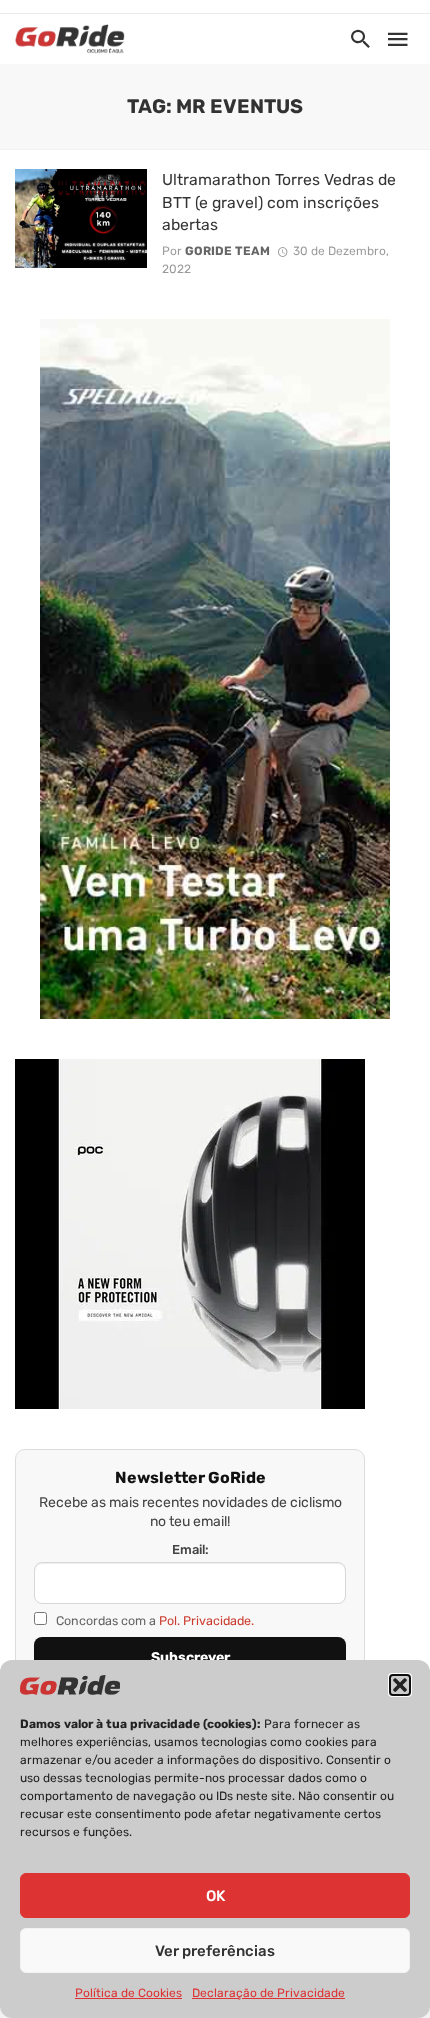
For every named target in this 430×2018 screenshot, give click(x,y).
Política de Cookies (128, 1993)
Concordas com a (153, 1620)
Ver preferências (215, 1951)
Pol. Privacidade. (206, 1620)
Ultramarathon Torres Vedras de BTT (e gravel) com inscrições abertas (279, 201)
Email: (190, 1549)
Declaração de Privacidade (268, 1993)
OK (215, 1896)
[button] (400, 1685)
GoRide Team (227, 251)
